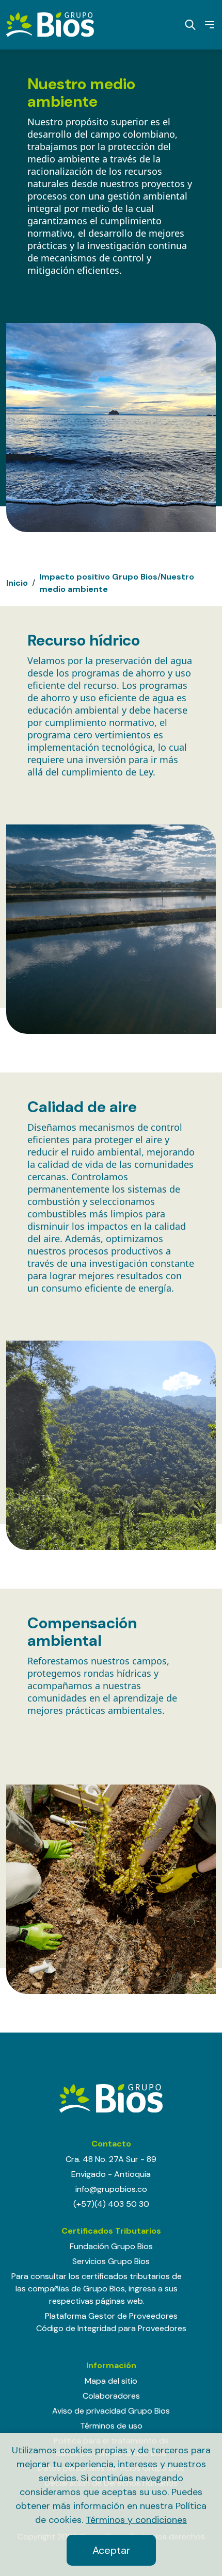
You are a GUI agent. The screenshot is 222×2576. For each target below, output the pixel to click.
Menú (206, 25)
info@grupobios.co (111, 2189)
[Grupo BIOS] (50, 24)
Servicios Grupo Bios (111, 2261)
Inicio (17, 583)
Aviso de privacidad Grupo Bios (111, 2411)
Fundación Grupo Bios (111, 2246)
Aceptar (111, 2550)
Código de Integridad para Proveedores (111, 2328)
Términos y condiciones (136, 2520)
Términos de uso (111, 2426)
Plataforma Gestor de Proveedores (111, 2316)
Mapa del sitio (111, 2381)
